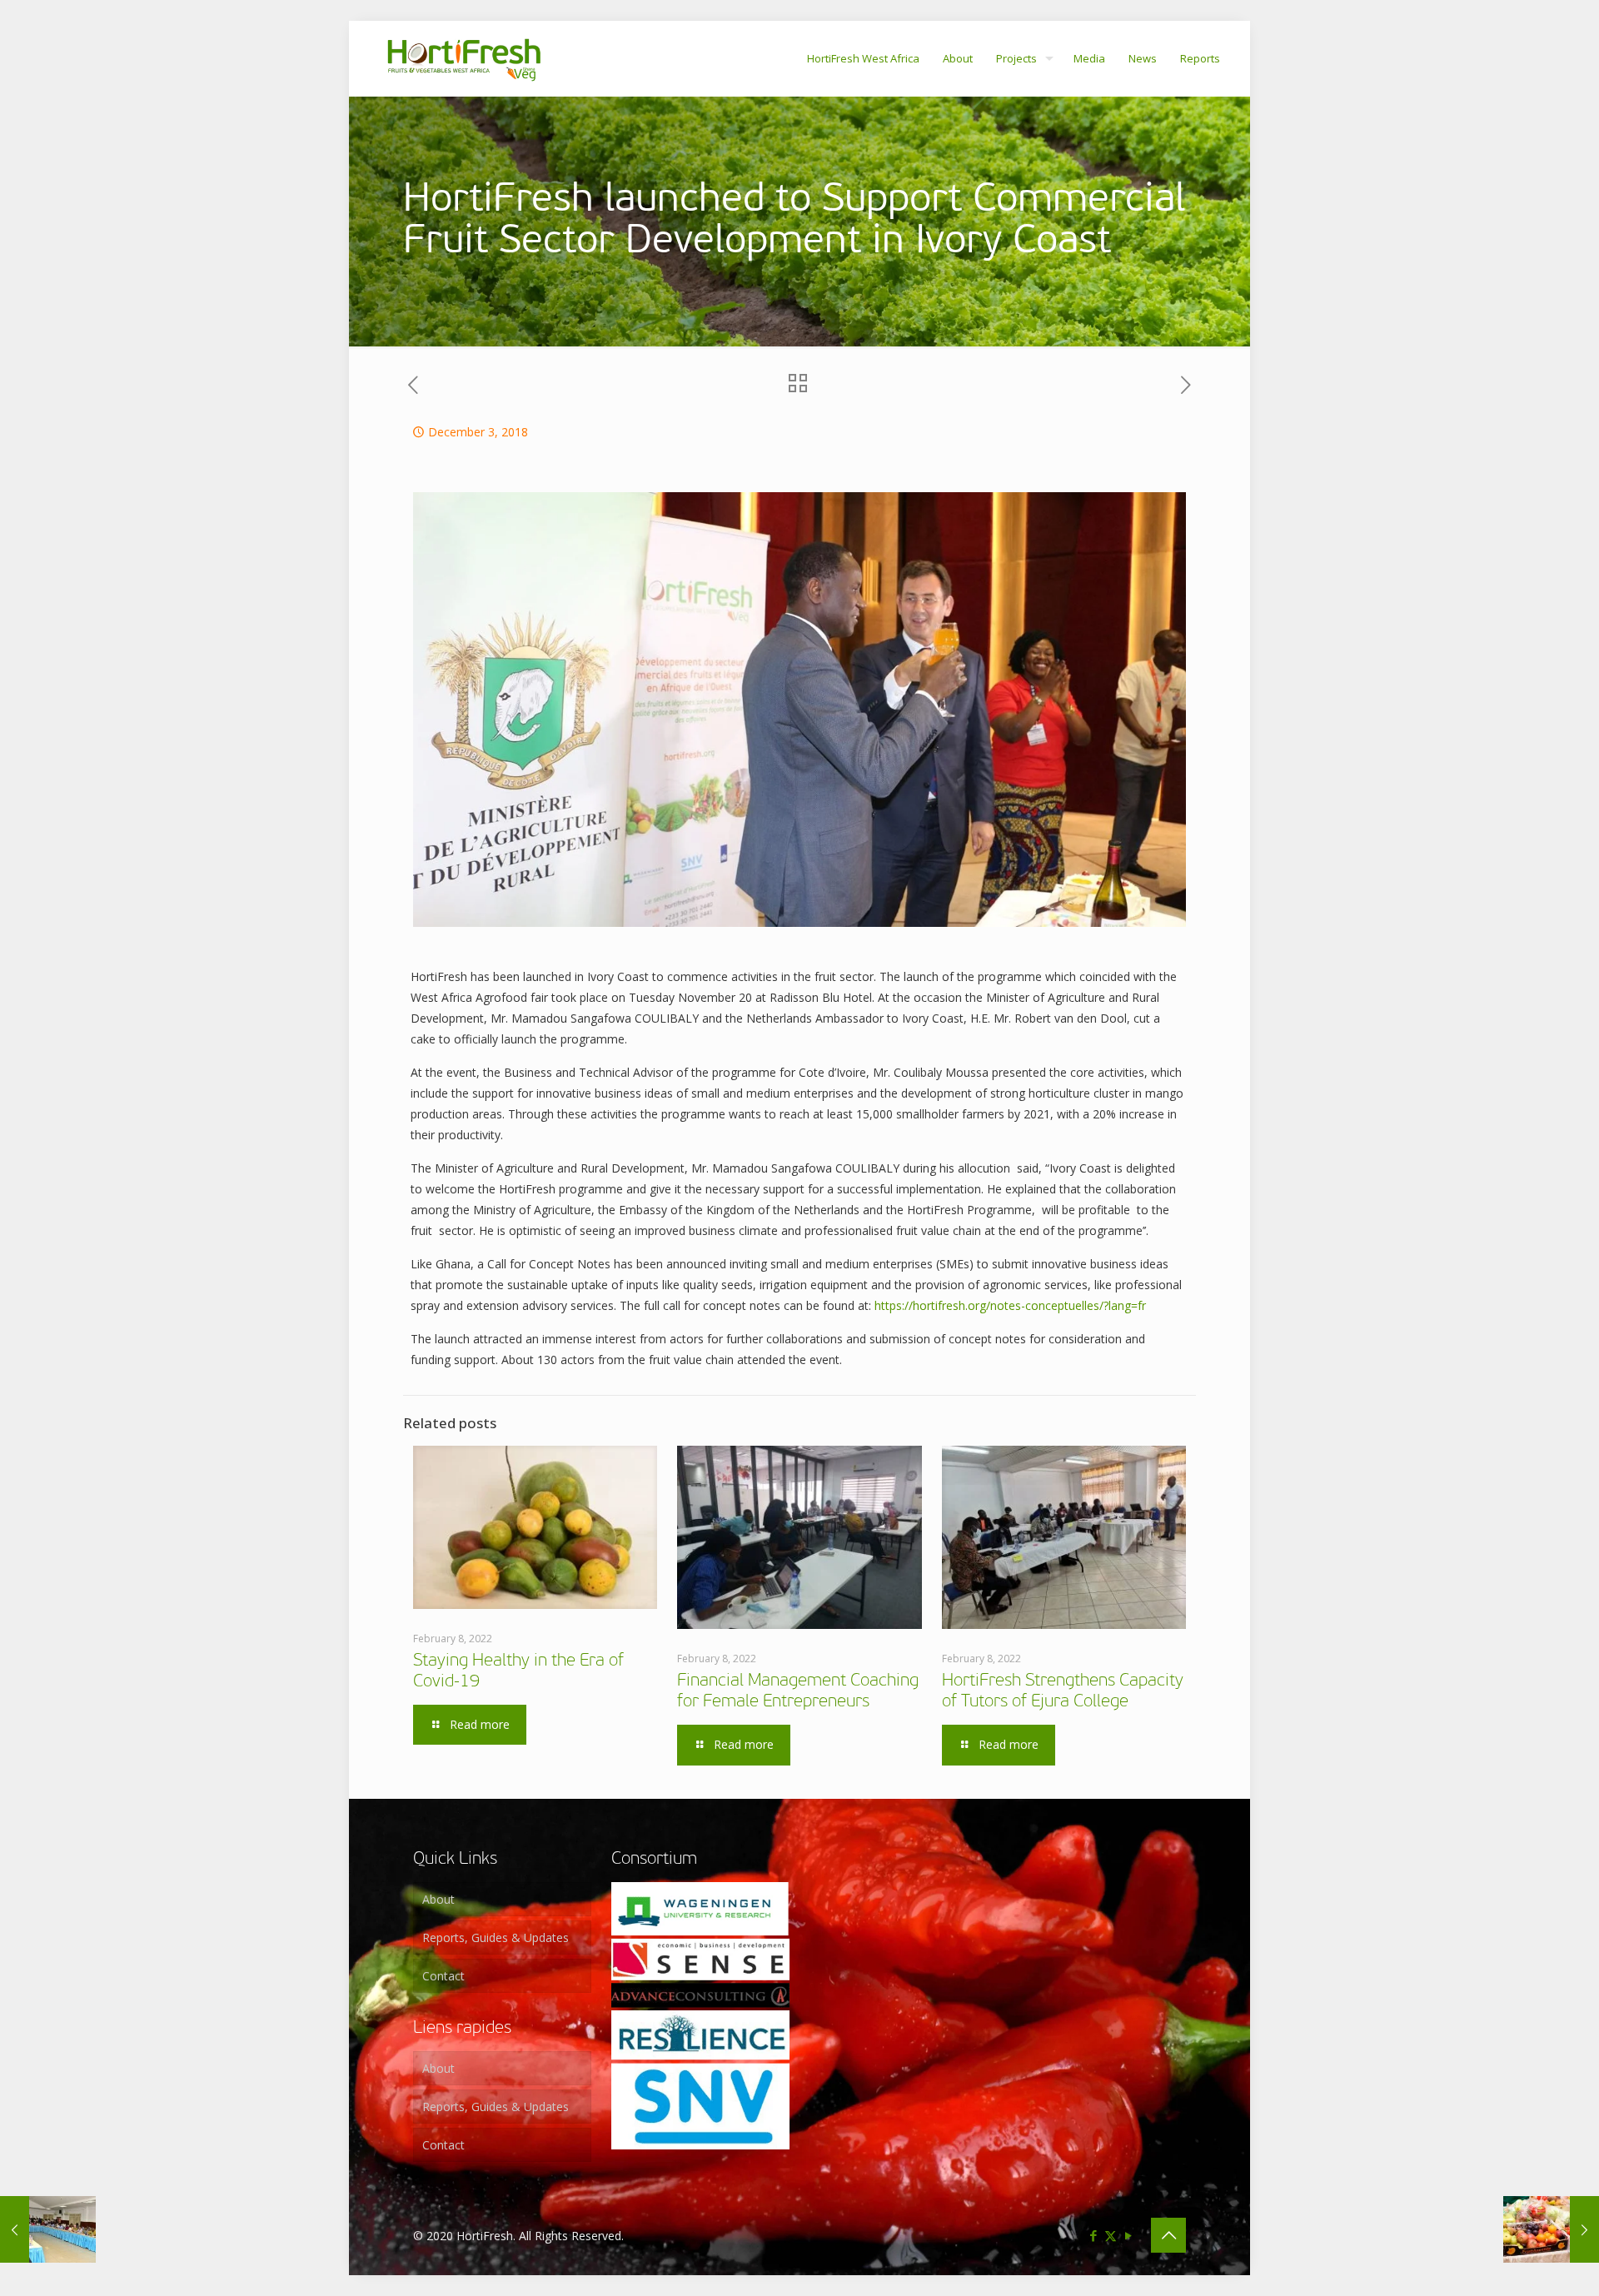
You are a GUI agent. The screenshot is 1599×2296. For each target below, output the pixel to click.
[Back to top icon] (1168, 2235)
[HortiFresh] (464, 58)
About (438, 1899)
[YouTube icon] (1128, 2235)
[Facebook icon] (1093, 2235)
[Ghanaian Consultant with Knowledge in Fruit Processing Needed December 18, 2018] (1551, 2229)
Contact (443, 1976)
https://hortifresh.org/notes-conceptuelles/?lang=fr (1010, 1305)
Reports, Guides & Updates (496, 1937)
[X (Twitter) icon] (1111, 2235)
